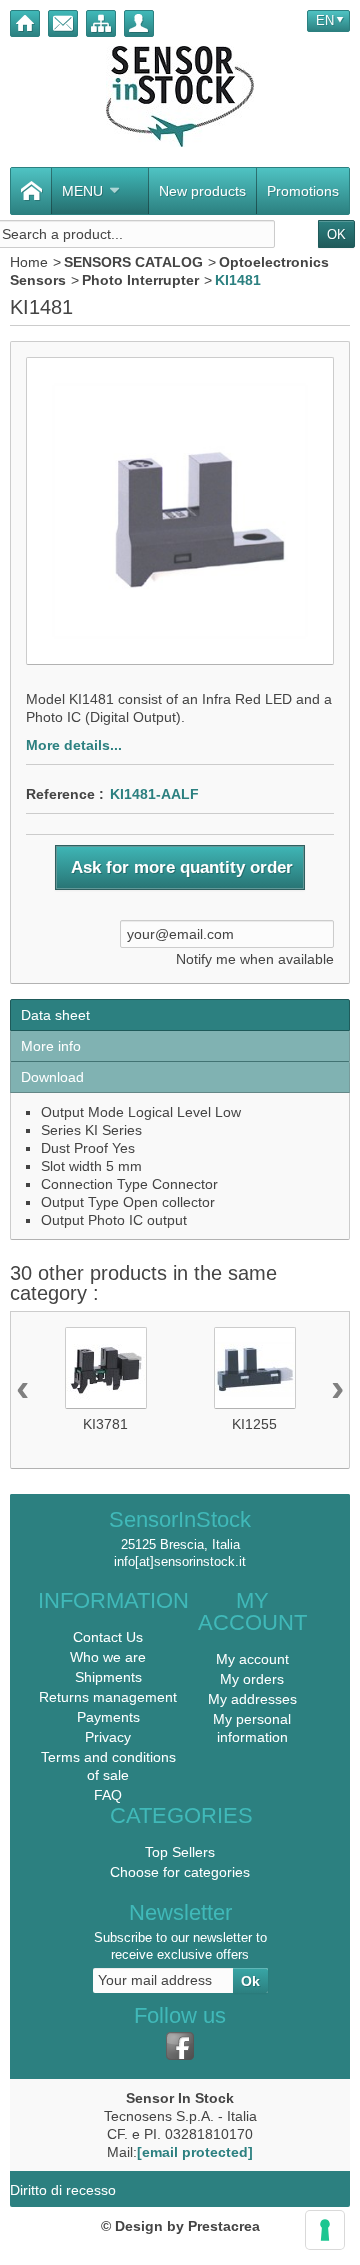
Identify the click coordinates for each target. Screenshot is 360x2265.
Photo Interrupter (140, 280)
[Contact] (63, 23)
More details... (74, 745)
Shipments (108, 1677)
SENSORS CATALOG (133, 262)
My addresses (252, 1699)
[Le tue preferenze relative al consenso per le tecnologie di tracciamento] (325, 2230)
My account (252, 1659)
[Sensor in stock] (180, 96)
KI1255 (254, 1424)
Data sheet (55, 1015)
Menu (82, 191)
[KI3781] (106, 1368)
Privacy (108, 1737)
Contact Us (108, 1637)
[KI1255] (255, 1368)
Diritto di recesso (63, 2190)
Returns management (108, 1697)
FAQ (108, 1795)
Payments (108, 1717)
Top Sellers (180, 1852)
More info (51, 1046)
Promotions (303, 191)
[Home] (25, 23)
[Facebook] (180, 2046)
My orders (252, 1679)
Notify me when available (255, 959)
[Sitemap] (101, 23)
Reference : (65, 794)
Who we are (108, 1657)
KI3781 (105, 1424)
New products (202, 191)
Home (29, 262)
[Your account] (139, 23)
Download (52, 1077)
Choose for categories (180, 1872)
